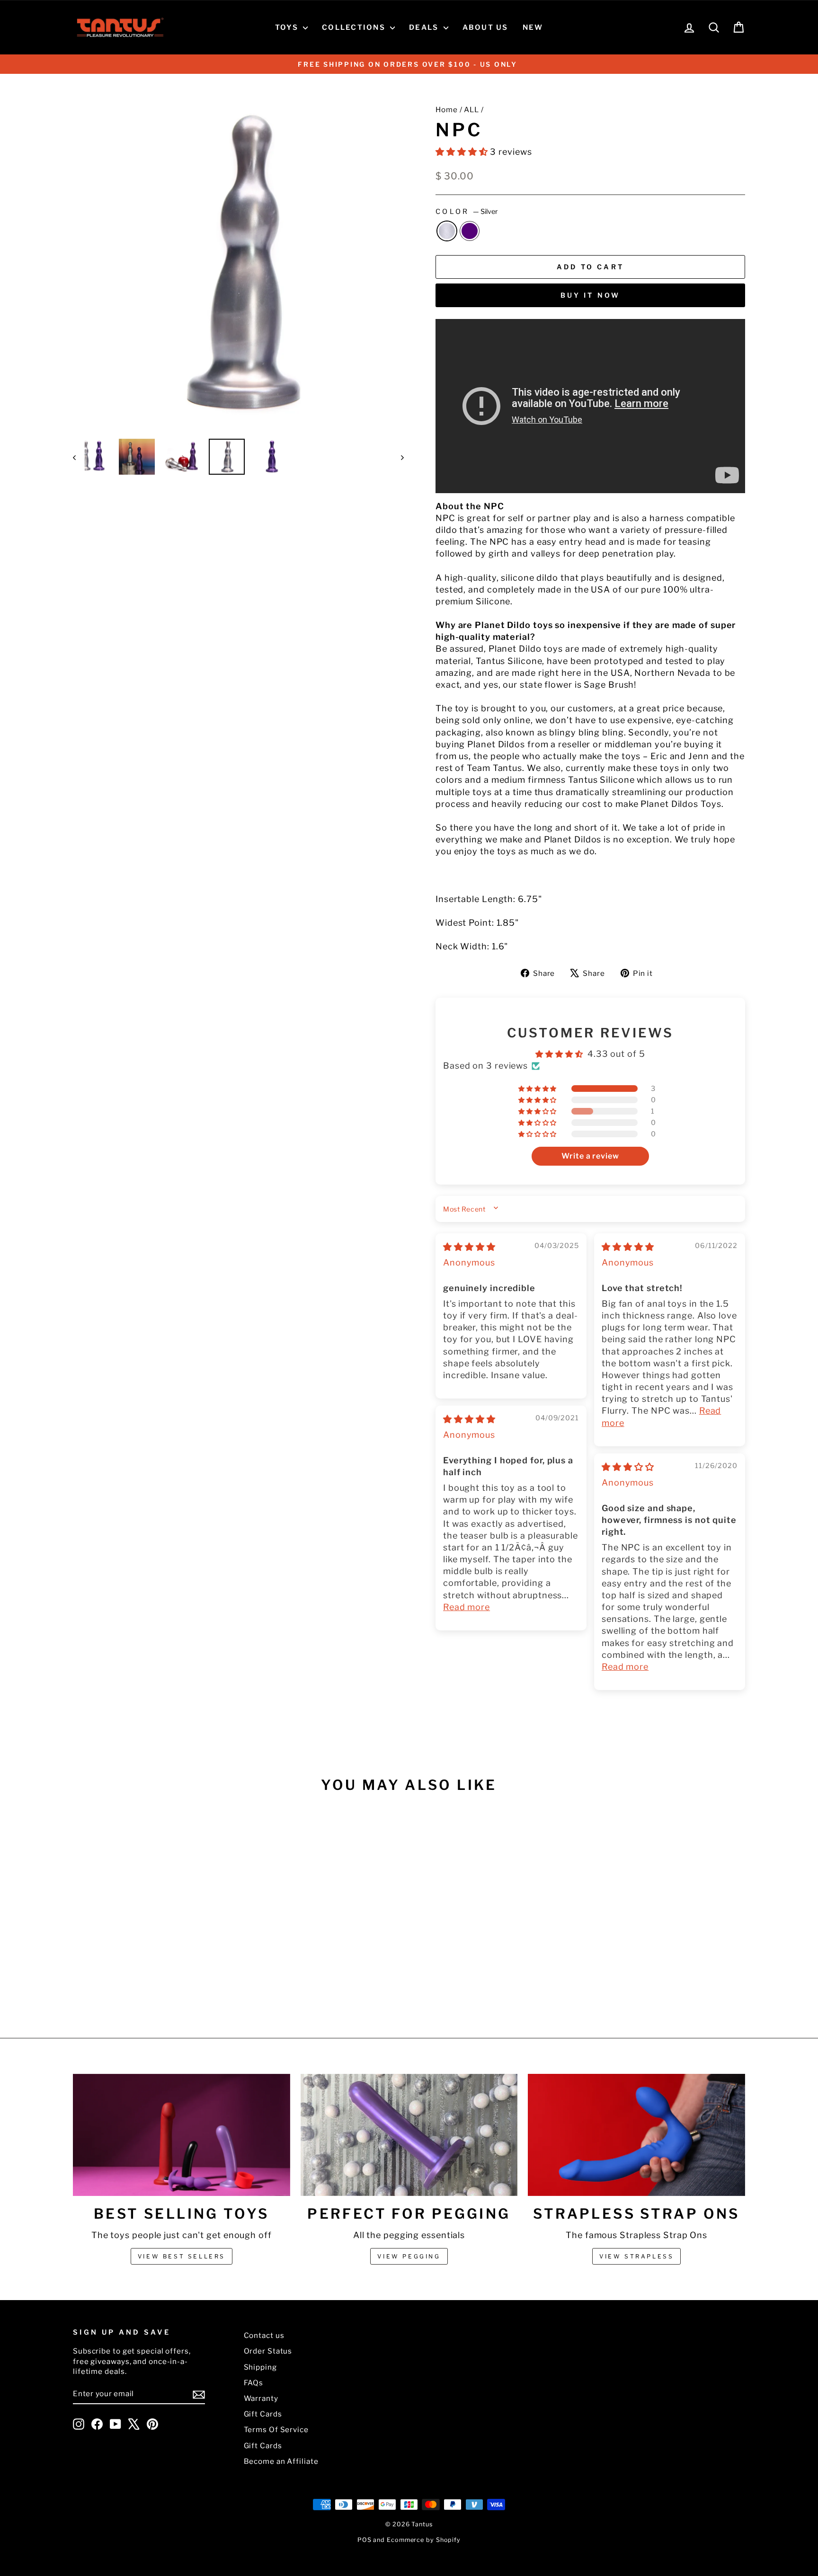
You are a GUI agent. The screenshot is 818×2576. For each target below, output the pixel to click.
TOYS (288, 27)
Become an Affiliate (281, 2461)
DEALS (425, 27)
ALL (471, 110)
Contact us (264, 2335)
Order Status (268, 2351)
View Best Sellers (182, 2256)
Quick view (153, 1925)
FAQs (254, 2383)
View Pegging (409, 2256)
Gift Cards (263, 2414)
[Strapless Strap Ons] (636, 2135)
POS (365, 2540)
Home (447, 110)
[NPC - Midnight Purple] (159, 1982)
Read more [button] (467, 1607)
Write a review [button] (590, 1156)
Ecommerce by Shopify (424, 2540)
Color (467, 212)
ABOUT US (485, 27)
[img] (469, 1247)
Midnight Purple (470, 231)
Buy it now (591, 295)
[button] (463, 152)
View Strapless (636, 2256)
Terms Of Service (276, 2430)
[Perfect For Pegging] (409, 2135)
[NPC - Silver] (147, 1982)
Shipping (260, 2367)
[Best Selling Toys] (182, 2135)
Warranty (261, 2398)
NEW (533, 27)
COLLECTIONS (355, 27)
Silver (447, 231)
